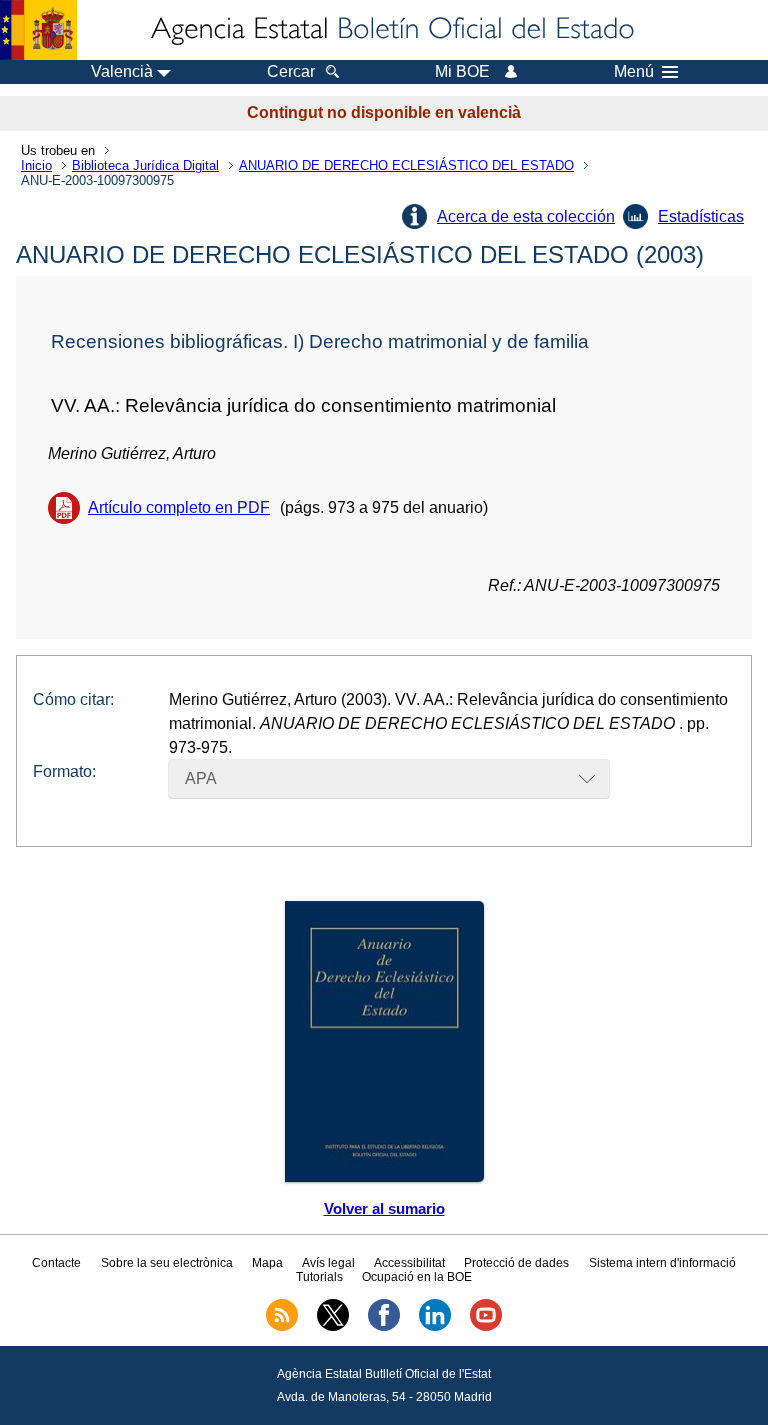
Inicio (36, 165)
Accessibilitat (409, 1263)
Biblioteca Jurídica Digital (145, 165)
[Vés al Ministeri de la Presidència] (38, 30)
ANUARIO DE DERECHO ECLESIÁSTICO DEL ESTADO (406, 165)
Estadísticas (701, 216)
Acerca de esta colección (526, 216)
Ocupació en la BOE (417, 1277)
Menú (634, 72)
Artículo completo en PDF (179, 507)
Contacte (56, 1263)
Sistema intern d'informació (662, 1263)
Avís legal (328, 1263)
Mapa (267, 1263)
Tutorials (319, 1277)
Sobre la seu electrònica (167, 1263)
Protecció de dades (516, 1263)
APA (201, 778)
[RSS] (282, 1327)
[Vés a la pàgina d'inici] (391, 30)
